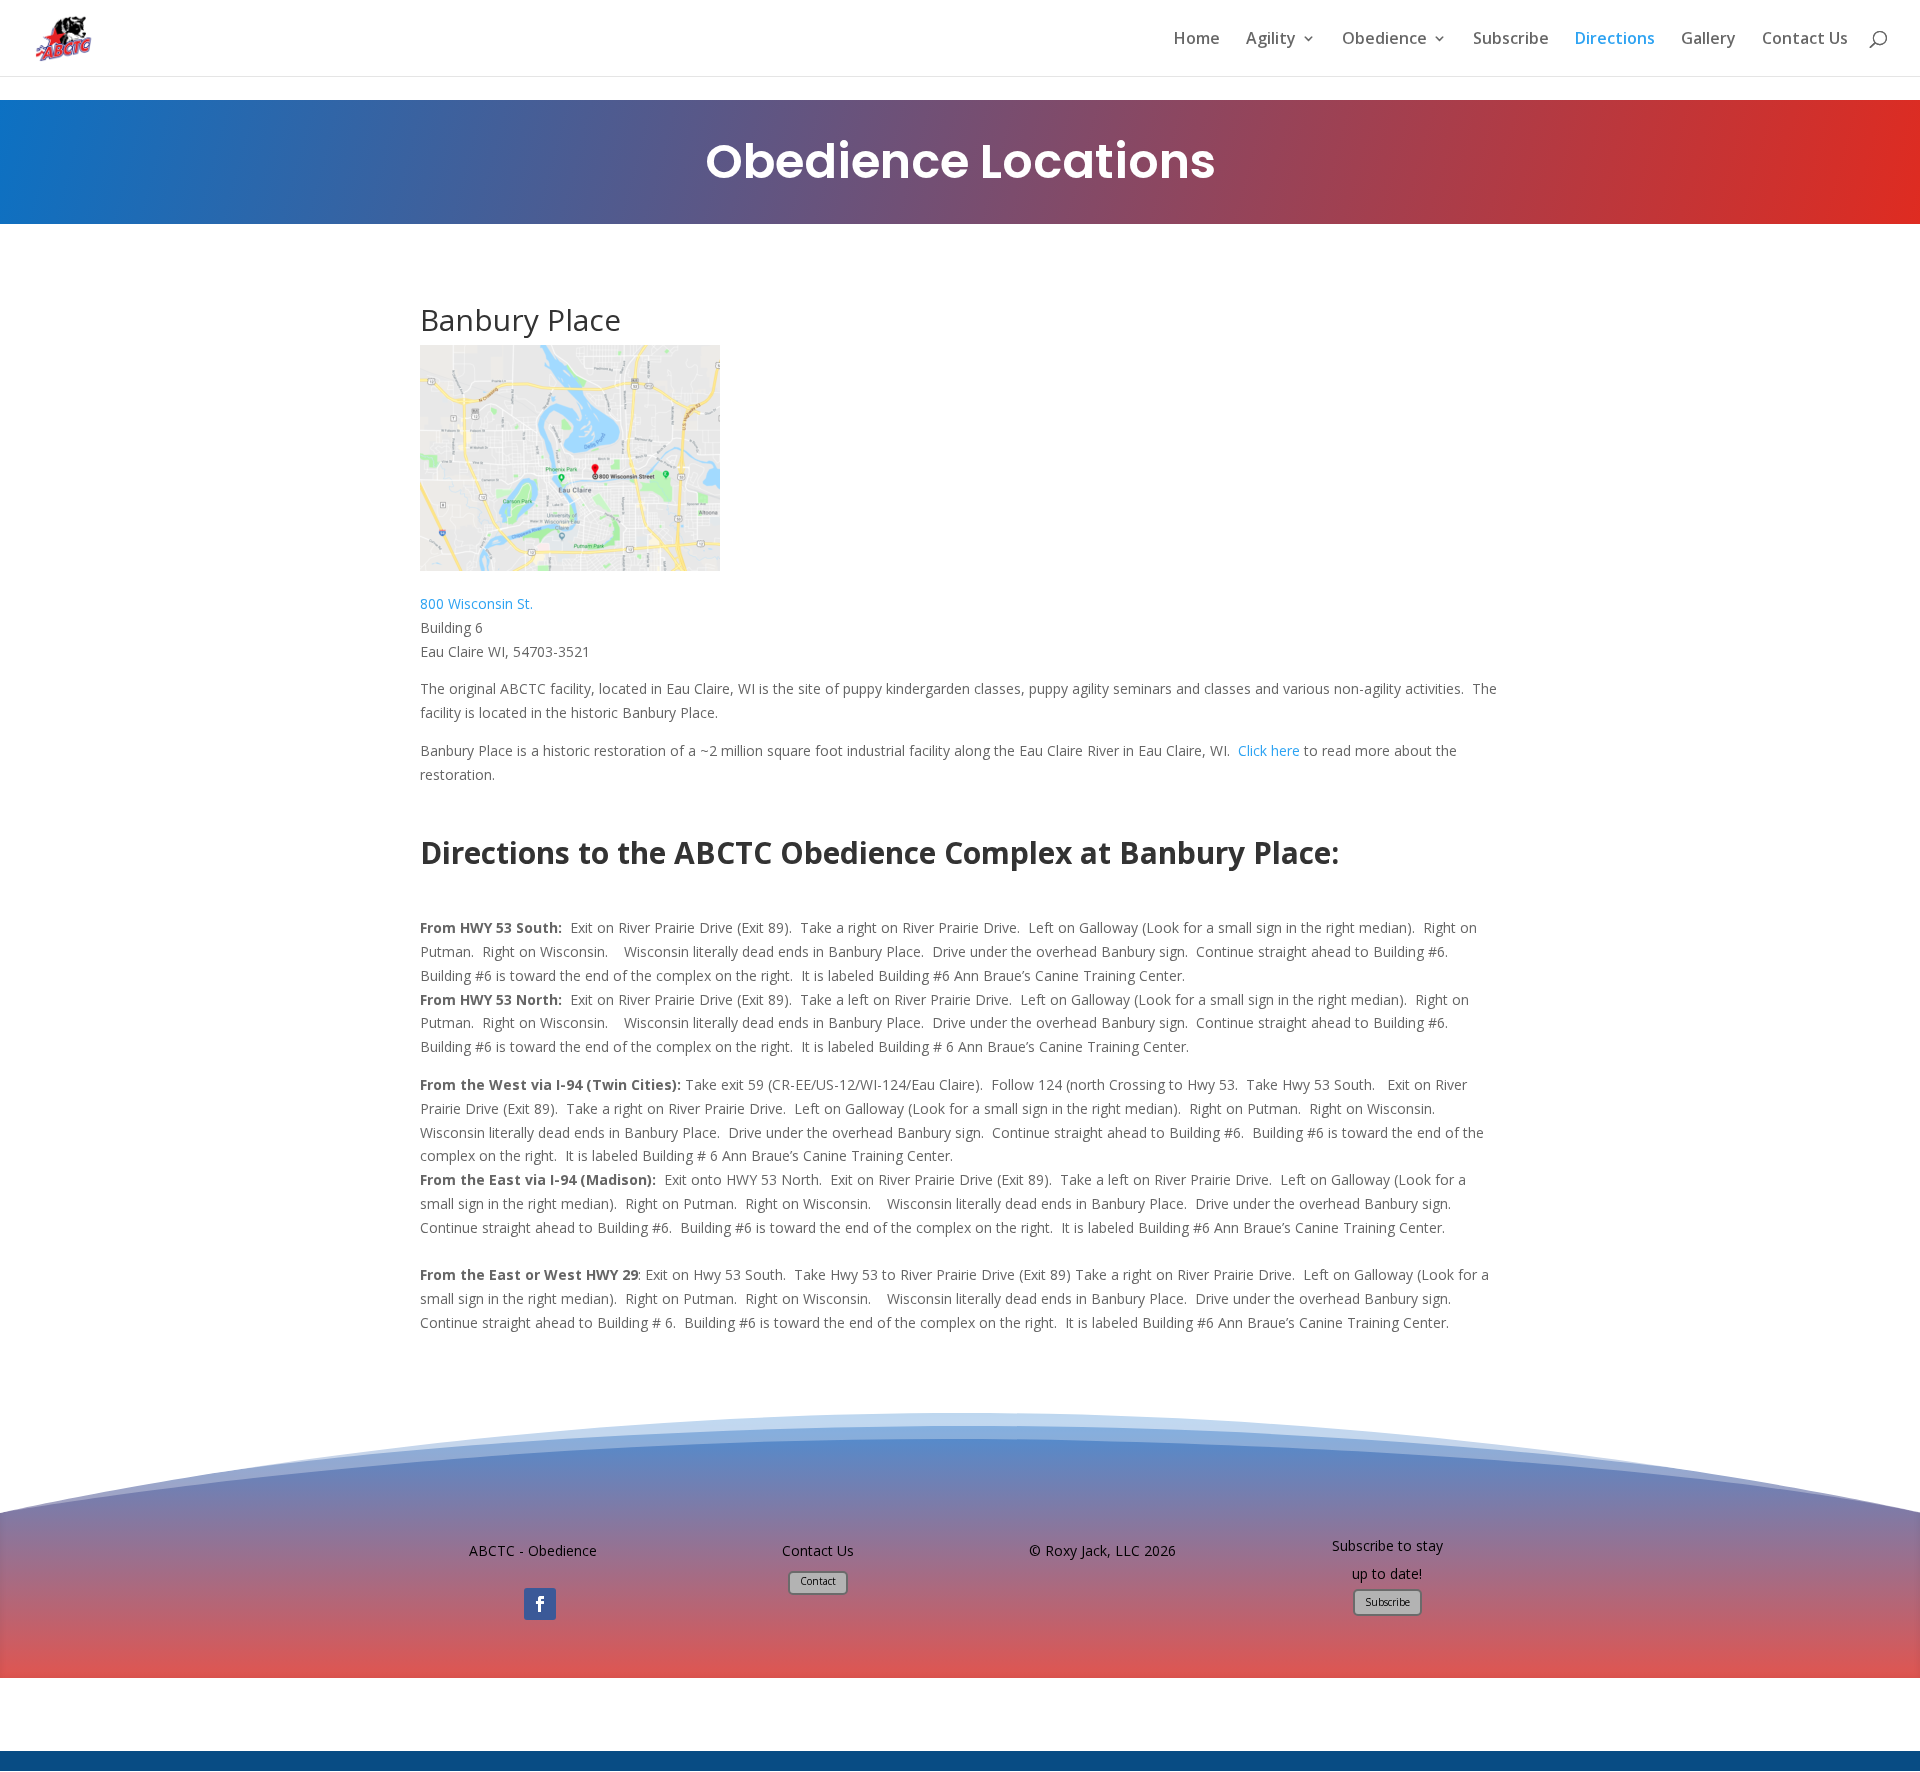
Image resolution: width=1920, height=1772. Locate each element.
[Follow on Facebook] (540, 1604)
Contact (818, 1581)
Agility (1271, 40)
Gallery (1708, 40)
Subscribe (1511, 40)
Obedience (1384, 40)
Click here (1269, 750)
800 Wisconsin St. (476, 603)
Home (1197, 40)
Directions (1615, 40)
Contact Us (1805, 40)
